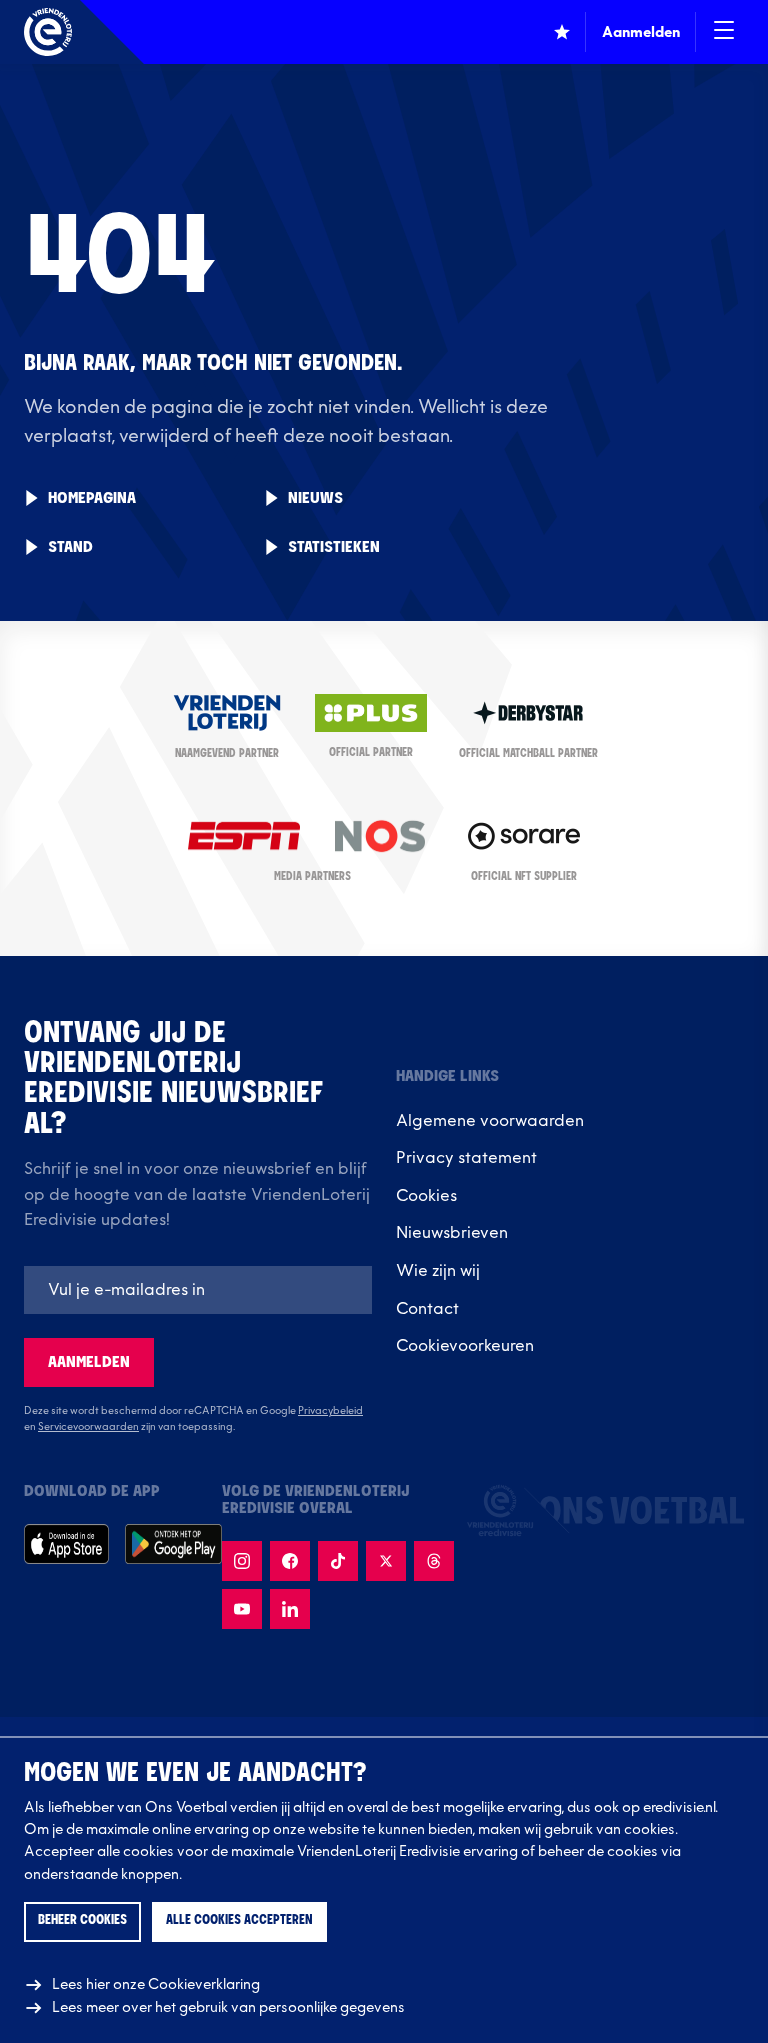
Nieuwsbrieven (452, 1233)
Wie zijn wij (438, 1271)
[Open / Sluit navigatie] (724, 32)
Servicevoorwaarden (88, 1427)
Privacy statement (466, 1158)
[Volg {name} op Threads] (434, 1561)
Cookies (426, 1196)
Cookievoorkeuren (465, 1346)
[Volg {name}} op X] (386, 1561)
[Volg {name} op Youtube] (242, 1609)
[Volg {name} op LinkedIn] (290, 1609)
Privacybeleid (330, 1411)
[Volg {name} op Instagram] (242, 1561)
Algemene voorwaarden (490, 1121)
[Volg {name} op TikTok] (338, 1561)
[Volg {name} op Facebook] (290, 1561)
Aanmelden (89, 1362)
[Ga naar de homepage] (48, 32)
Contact (427, 1309)
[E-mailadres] (198, 1290)
